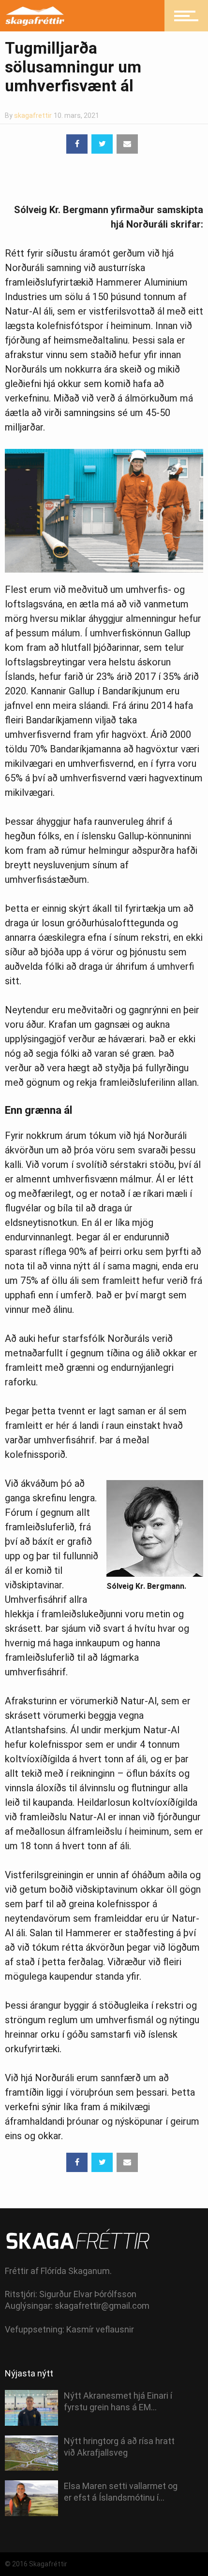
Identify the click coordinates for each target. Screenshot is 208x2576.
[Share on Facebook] (77, 144)
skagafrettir (33, 115)
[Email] (127, 144)
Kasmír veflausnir (100, 2329)
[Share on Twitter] (102, 144)
